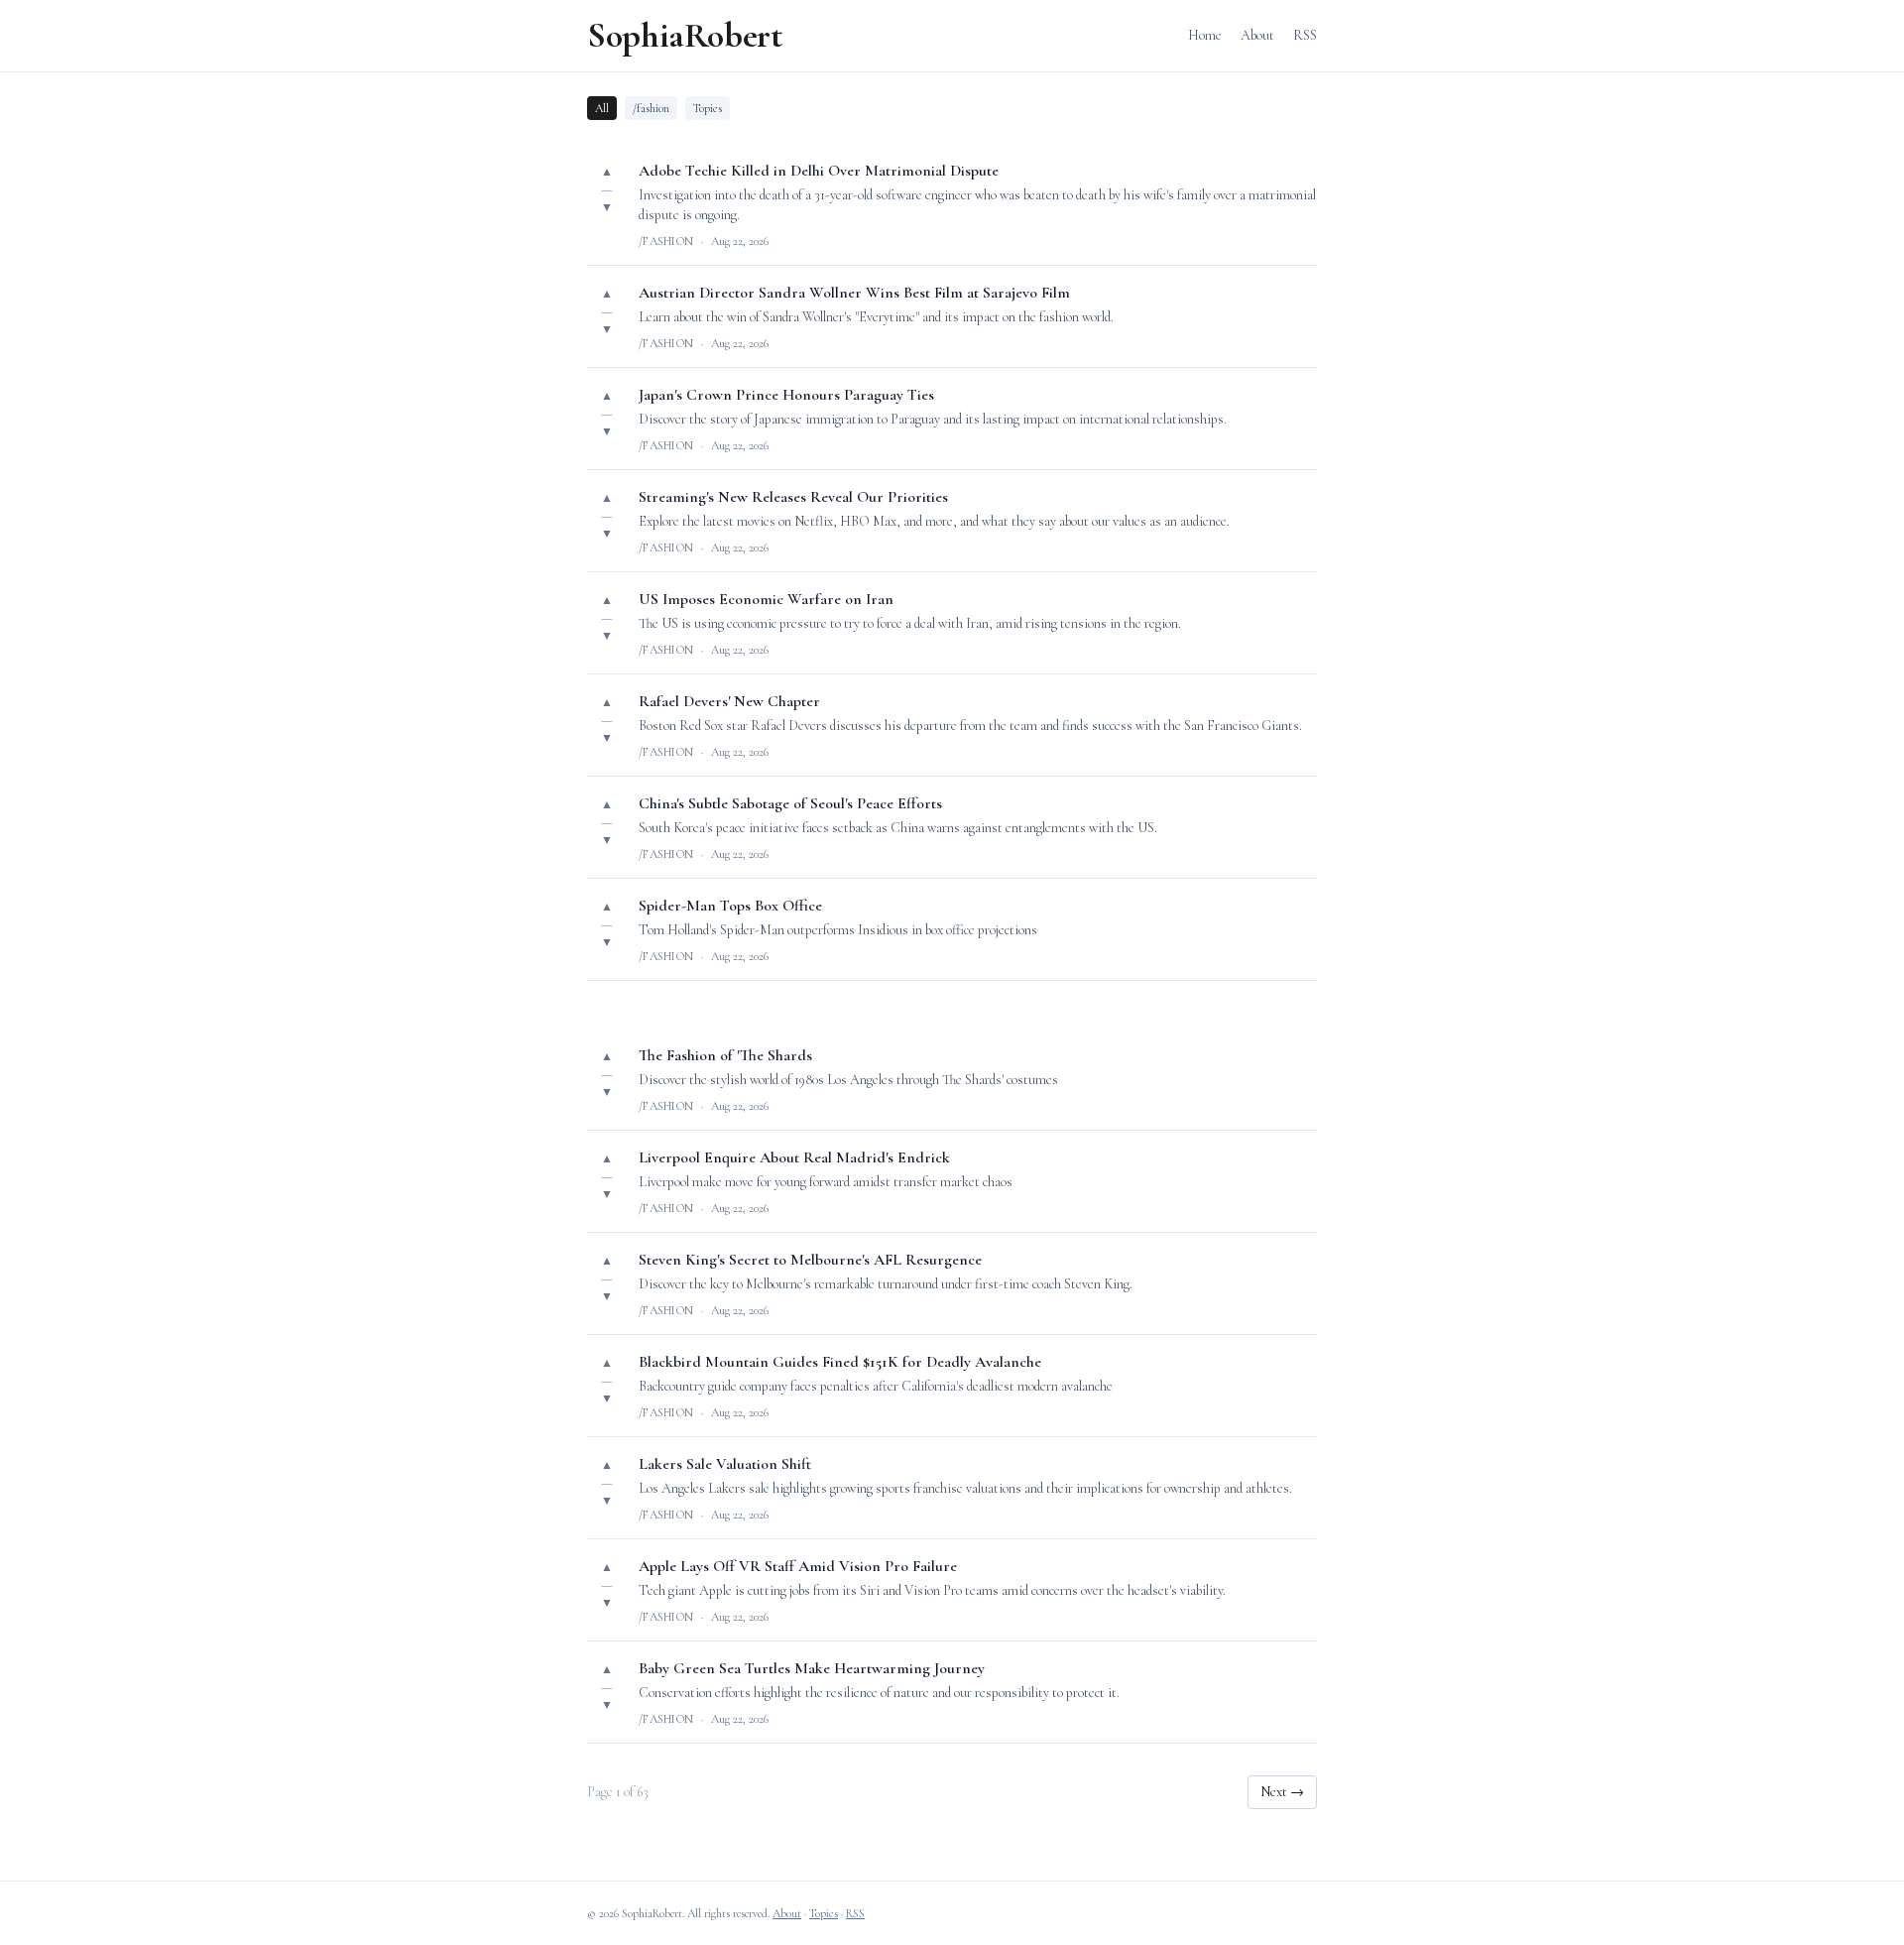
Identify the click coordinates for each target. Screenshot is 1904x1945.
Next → (1282, 1792)
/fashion (651, 108)
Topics (708, 108)
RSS (1305, 35)
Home (1205, 35)
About (1257, 35)
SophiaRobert (685, 36)
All (602, 108)
